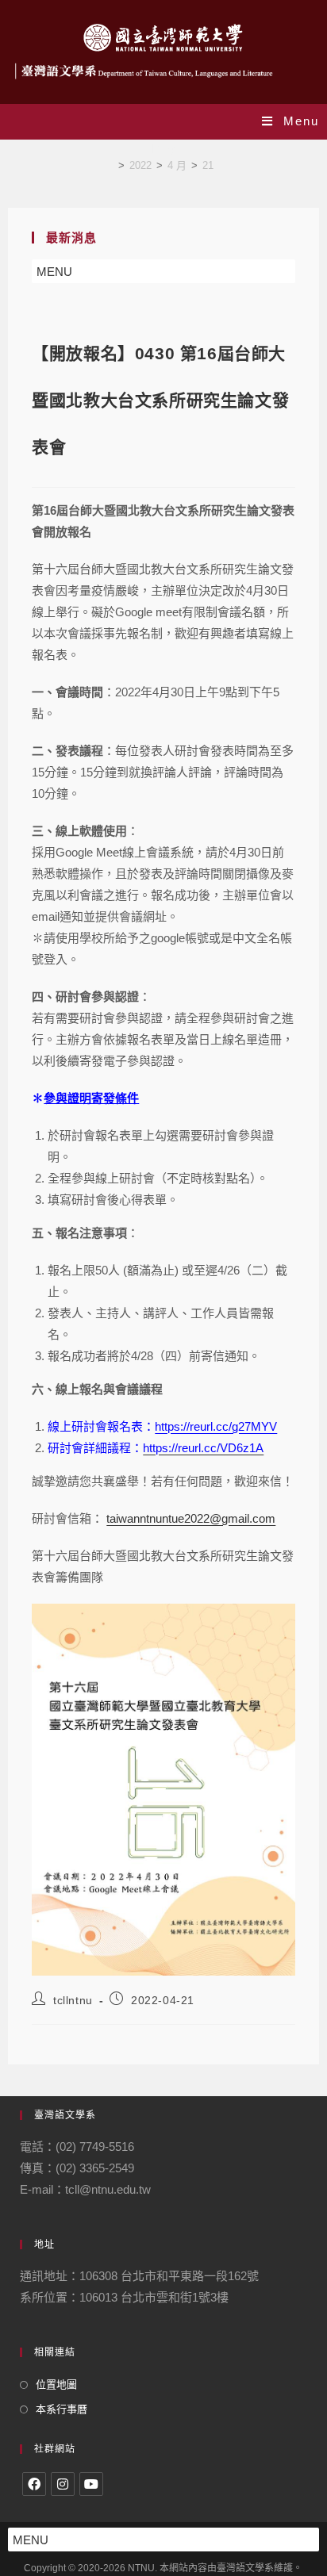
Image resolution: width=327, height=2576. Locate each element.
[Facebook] (34, 2484)
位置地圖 (56, 2384)
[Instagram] (63, 2484)
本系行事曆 (62, 2409)
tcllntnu (73, 2000)
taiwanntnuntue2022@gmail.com (191, 1518)
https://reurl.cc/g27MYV (216, 1426)
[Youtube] (91, 2484)
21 (208, 165)
